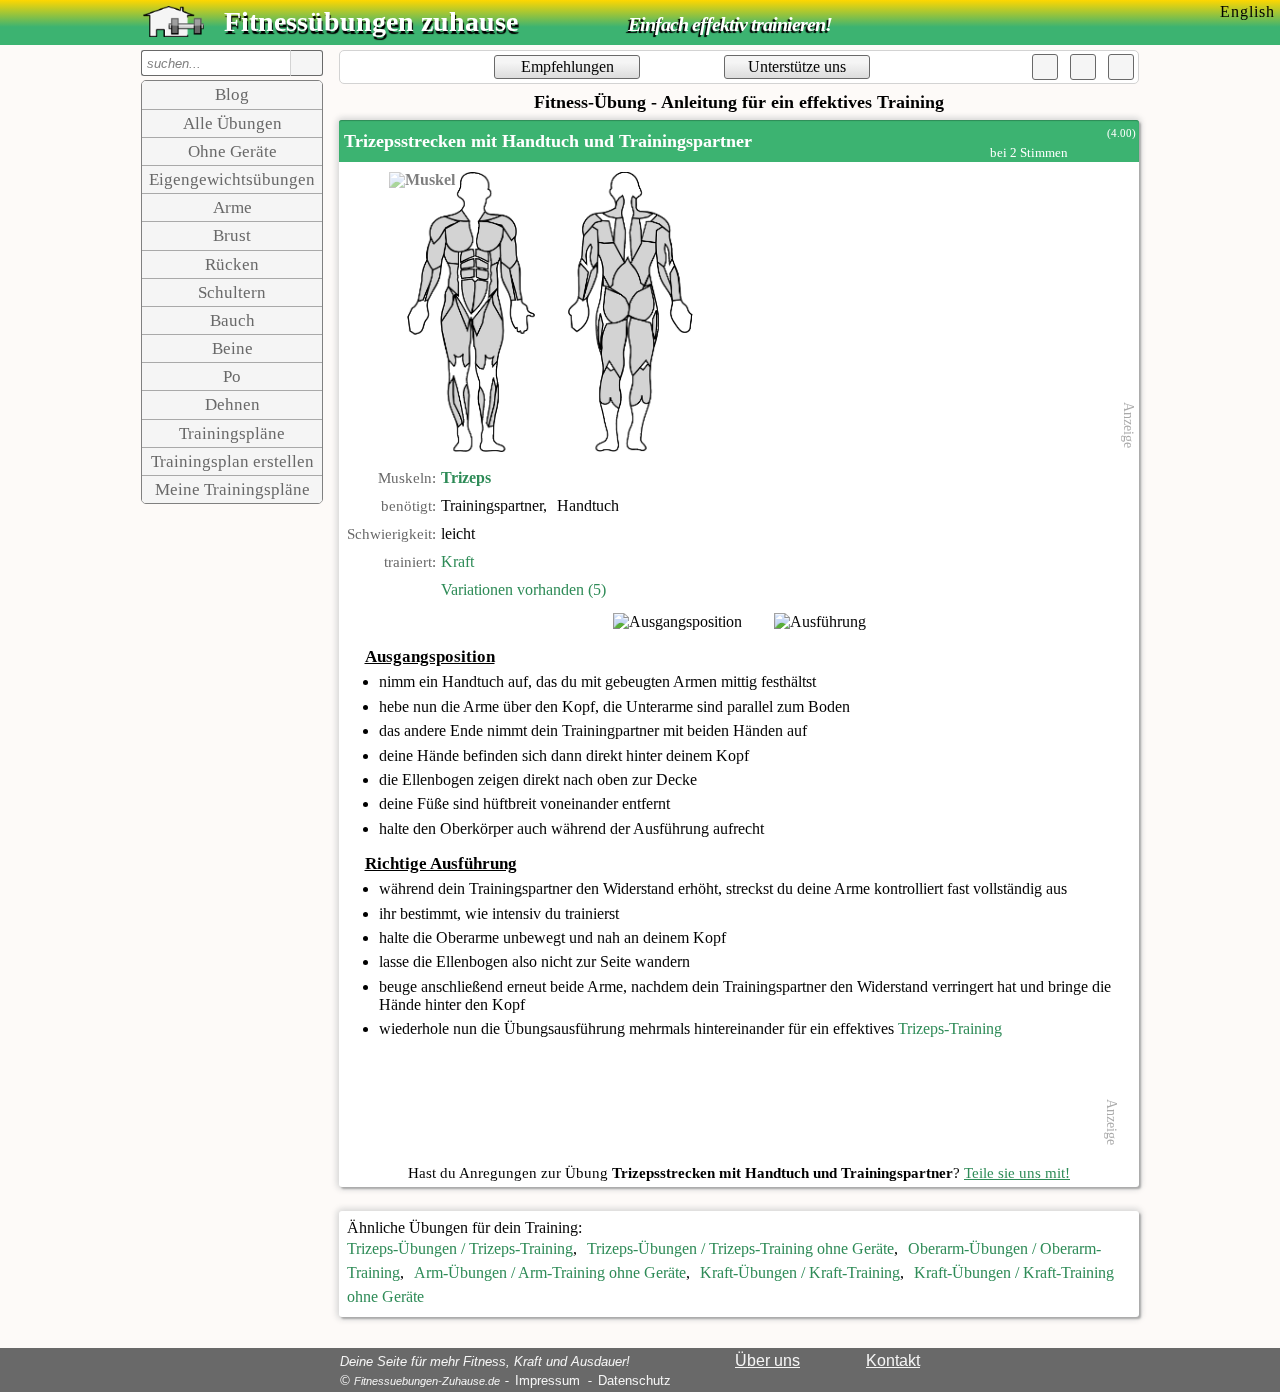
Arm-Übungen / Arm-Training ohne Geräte (550, 1272)
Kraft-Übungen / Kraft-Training (800, 1272)
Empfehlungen (567, 66)
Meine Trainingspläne (232, 489)
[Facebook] (1045, 67)
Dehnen (232, 404)
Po (232, 376)
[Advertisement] (951, 312)
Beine (232, 348)
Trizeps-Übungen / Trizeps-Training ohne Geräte (740, 1248)
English (1247, 11)
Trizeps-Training (950, 1028)
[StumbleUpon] (1121, 67)
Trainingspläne (232, 433)
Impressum (547, 1380)
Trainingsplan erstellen (232, 461)
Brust (232, 235)
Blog (232, 94)
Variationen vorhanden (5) (523, 589)
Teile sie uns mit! (1017, 1173)
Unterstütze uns (797, 66)
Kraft (457, 561)
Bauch (232, 320)
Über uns (767, 1360)
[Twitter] (1083, 67)
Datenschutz (634, 1380)
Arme (232, 207)
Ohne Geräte (232, 151)
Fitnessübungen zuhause (371, 21)
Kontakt (893, 1360)
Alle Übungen (232, 123)
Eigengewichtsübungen (232, 179)
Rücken (232, 264)
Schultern (232, 292)
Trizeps (466, 477)
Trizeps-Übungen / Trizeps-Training (460, 1248)
